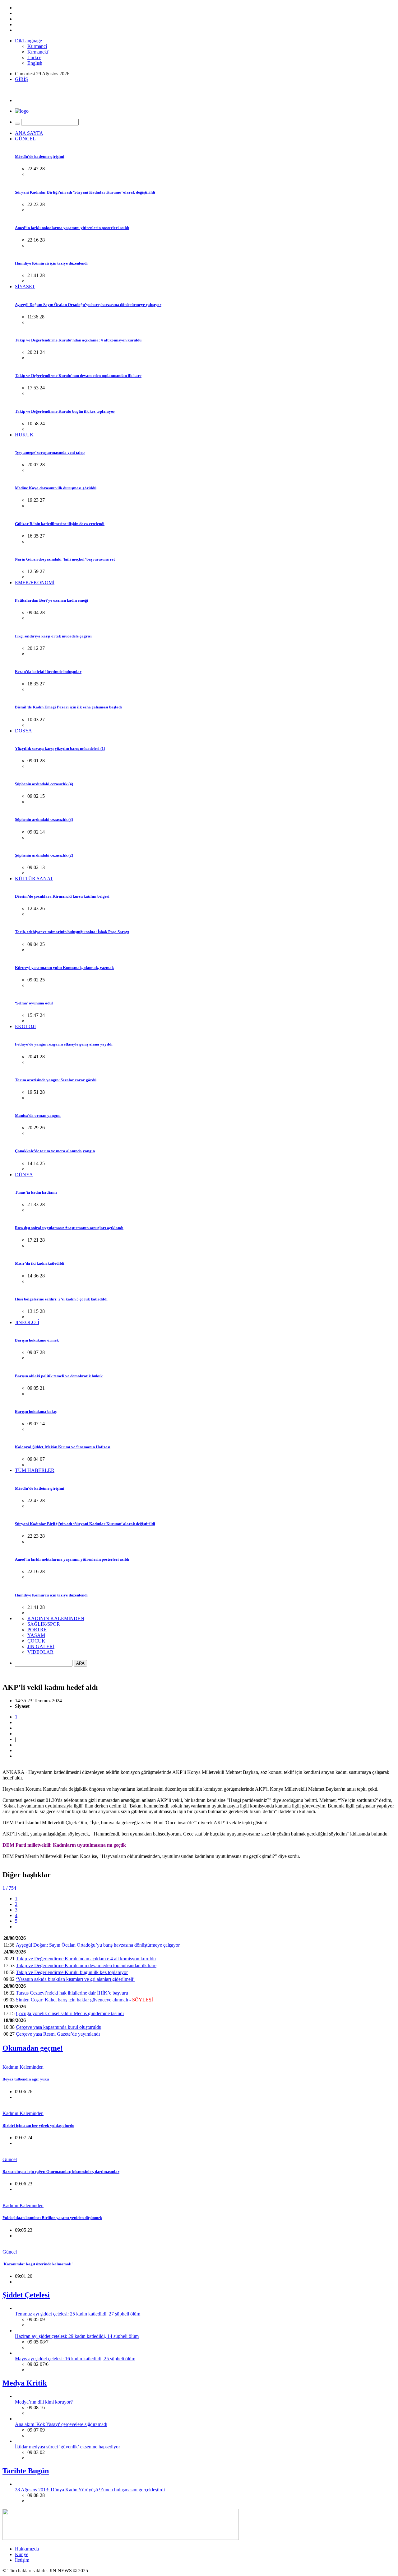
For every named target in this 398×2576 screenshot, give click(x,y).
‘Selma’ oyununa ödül (34, 1003)
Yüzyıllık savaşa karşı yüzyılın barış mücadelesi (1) (60, 748)
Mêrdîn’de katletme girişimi (40, 156)
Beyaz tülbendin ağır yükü (26, 2079)
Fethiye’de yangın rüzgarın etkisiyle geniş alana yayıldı (64, 1044)
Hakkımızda (27, 2549)
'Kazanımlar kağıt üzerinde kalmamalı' (38, 2264)
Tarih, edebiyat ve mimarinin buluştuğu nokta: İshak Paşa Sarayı (72, 932)
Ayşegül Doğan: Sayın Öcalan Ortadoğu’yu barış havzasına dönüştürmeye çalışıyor (88, 305)
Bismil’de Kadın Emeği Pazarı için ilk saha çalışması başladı (68, 707)
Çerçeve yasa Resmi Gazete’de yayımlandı (58, 2034)
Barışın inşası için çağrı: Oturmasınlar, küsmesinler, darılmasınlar (61, 2172)
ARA (80, 1663)
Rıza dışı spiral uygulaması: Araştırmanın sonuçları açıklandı (69, 1228)
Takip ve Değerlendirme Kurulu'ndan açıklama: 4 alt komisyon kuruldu (78, 340)
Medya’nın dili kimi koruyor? (44, 2402)
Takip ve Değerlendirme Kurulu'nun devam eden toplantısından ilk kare (78, 376)
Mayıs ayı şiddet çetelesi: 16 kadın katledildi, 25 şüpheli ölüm (75, 2359)
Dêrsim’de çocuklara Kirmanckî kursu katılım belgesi (62, 896)
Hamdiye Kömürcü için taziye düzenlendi (51, 263)
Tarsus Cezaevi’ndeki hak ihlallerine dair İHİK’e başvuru (72, 1993)
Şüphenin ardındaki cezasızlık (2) (44, 855)
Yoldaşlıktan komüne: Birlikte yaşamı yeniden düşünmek (52, 2218)
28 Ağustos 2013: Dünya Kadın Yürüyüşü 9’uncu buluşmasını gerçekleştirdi (90, 2490)
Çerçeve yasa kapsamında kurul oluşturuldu (59, 2027)
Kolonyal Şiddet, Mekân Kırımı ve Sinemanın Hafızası (63, 1447)
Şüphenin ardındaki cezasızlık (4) (44, 784)
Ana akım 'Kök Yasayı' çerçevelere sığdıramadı (61, 2424)
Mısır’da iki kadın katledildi (40, 1263)
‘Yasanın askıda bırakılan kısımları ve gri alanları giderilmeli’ (75, 1979)
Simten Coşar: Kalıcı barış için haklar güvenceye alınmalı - (84, 2000)
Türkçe (34, 57)
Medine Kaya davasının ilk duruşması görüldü (56, 488)
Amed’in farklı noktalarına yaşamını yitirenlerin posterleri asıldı (72, 228)
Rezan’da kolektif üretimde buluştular (48, 672)
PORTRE (37, 1630)
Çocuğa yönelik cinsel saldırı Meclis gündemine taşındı (70, 2013)
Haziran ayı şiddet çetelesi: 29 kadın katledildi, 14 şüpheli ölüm (77, 2336)
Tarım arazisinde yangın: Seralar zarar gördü (56, 1080)
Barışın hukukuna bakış (36, 1411)
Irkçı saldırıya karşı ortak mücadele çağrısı (53, 636)
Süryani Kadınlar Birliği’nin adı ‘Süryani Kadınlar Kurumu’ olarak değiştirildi (85, 192)
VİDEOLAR (40, 1652)
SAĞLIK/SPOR (44, 1624)
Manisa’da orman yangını (38, 1115)
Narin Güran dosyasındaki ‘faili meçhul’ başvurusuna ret (65, 559)
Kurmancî (37, 46)
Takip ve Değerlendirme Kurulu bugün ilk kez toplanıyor (65, 411)
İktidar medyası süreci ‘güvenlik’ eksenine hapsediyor (67, 2447)
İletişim (22, 2560)
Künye (22, 2554)
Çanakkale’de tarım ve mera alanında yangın (55, 1151)
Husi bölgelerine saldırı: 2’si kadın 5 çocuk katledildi (61, 1299)
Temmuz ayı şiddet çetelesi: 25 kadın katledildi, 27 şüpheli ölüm (78, 2314)
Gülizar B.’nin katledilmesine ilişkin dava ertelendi (60, 524)
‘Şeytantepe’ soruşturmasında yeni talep (50, 452)
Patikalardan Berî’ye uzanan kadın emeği (52, 600)
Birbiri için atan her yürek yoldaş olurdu (38, 2125)
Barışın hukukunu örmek (37, 1340)
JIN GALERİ (41, 1646)
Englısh (35, 63)
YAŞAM (36, 1635)
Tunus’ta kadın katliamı (36, 1192)
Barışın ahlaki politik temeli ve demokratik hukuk (59, 1376)
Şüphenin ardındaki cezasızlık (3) (44, 819)
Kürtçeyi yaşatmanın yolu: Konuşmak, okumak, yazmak (64, 968)
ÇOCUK (36, 1641)
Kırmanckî (38, 52)
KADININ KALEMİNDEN (56, 1618)
